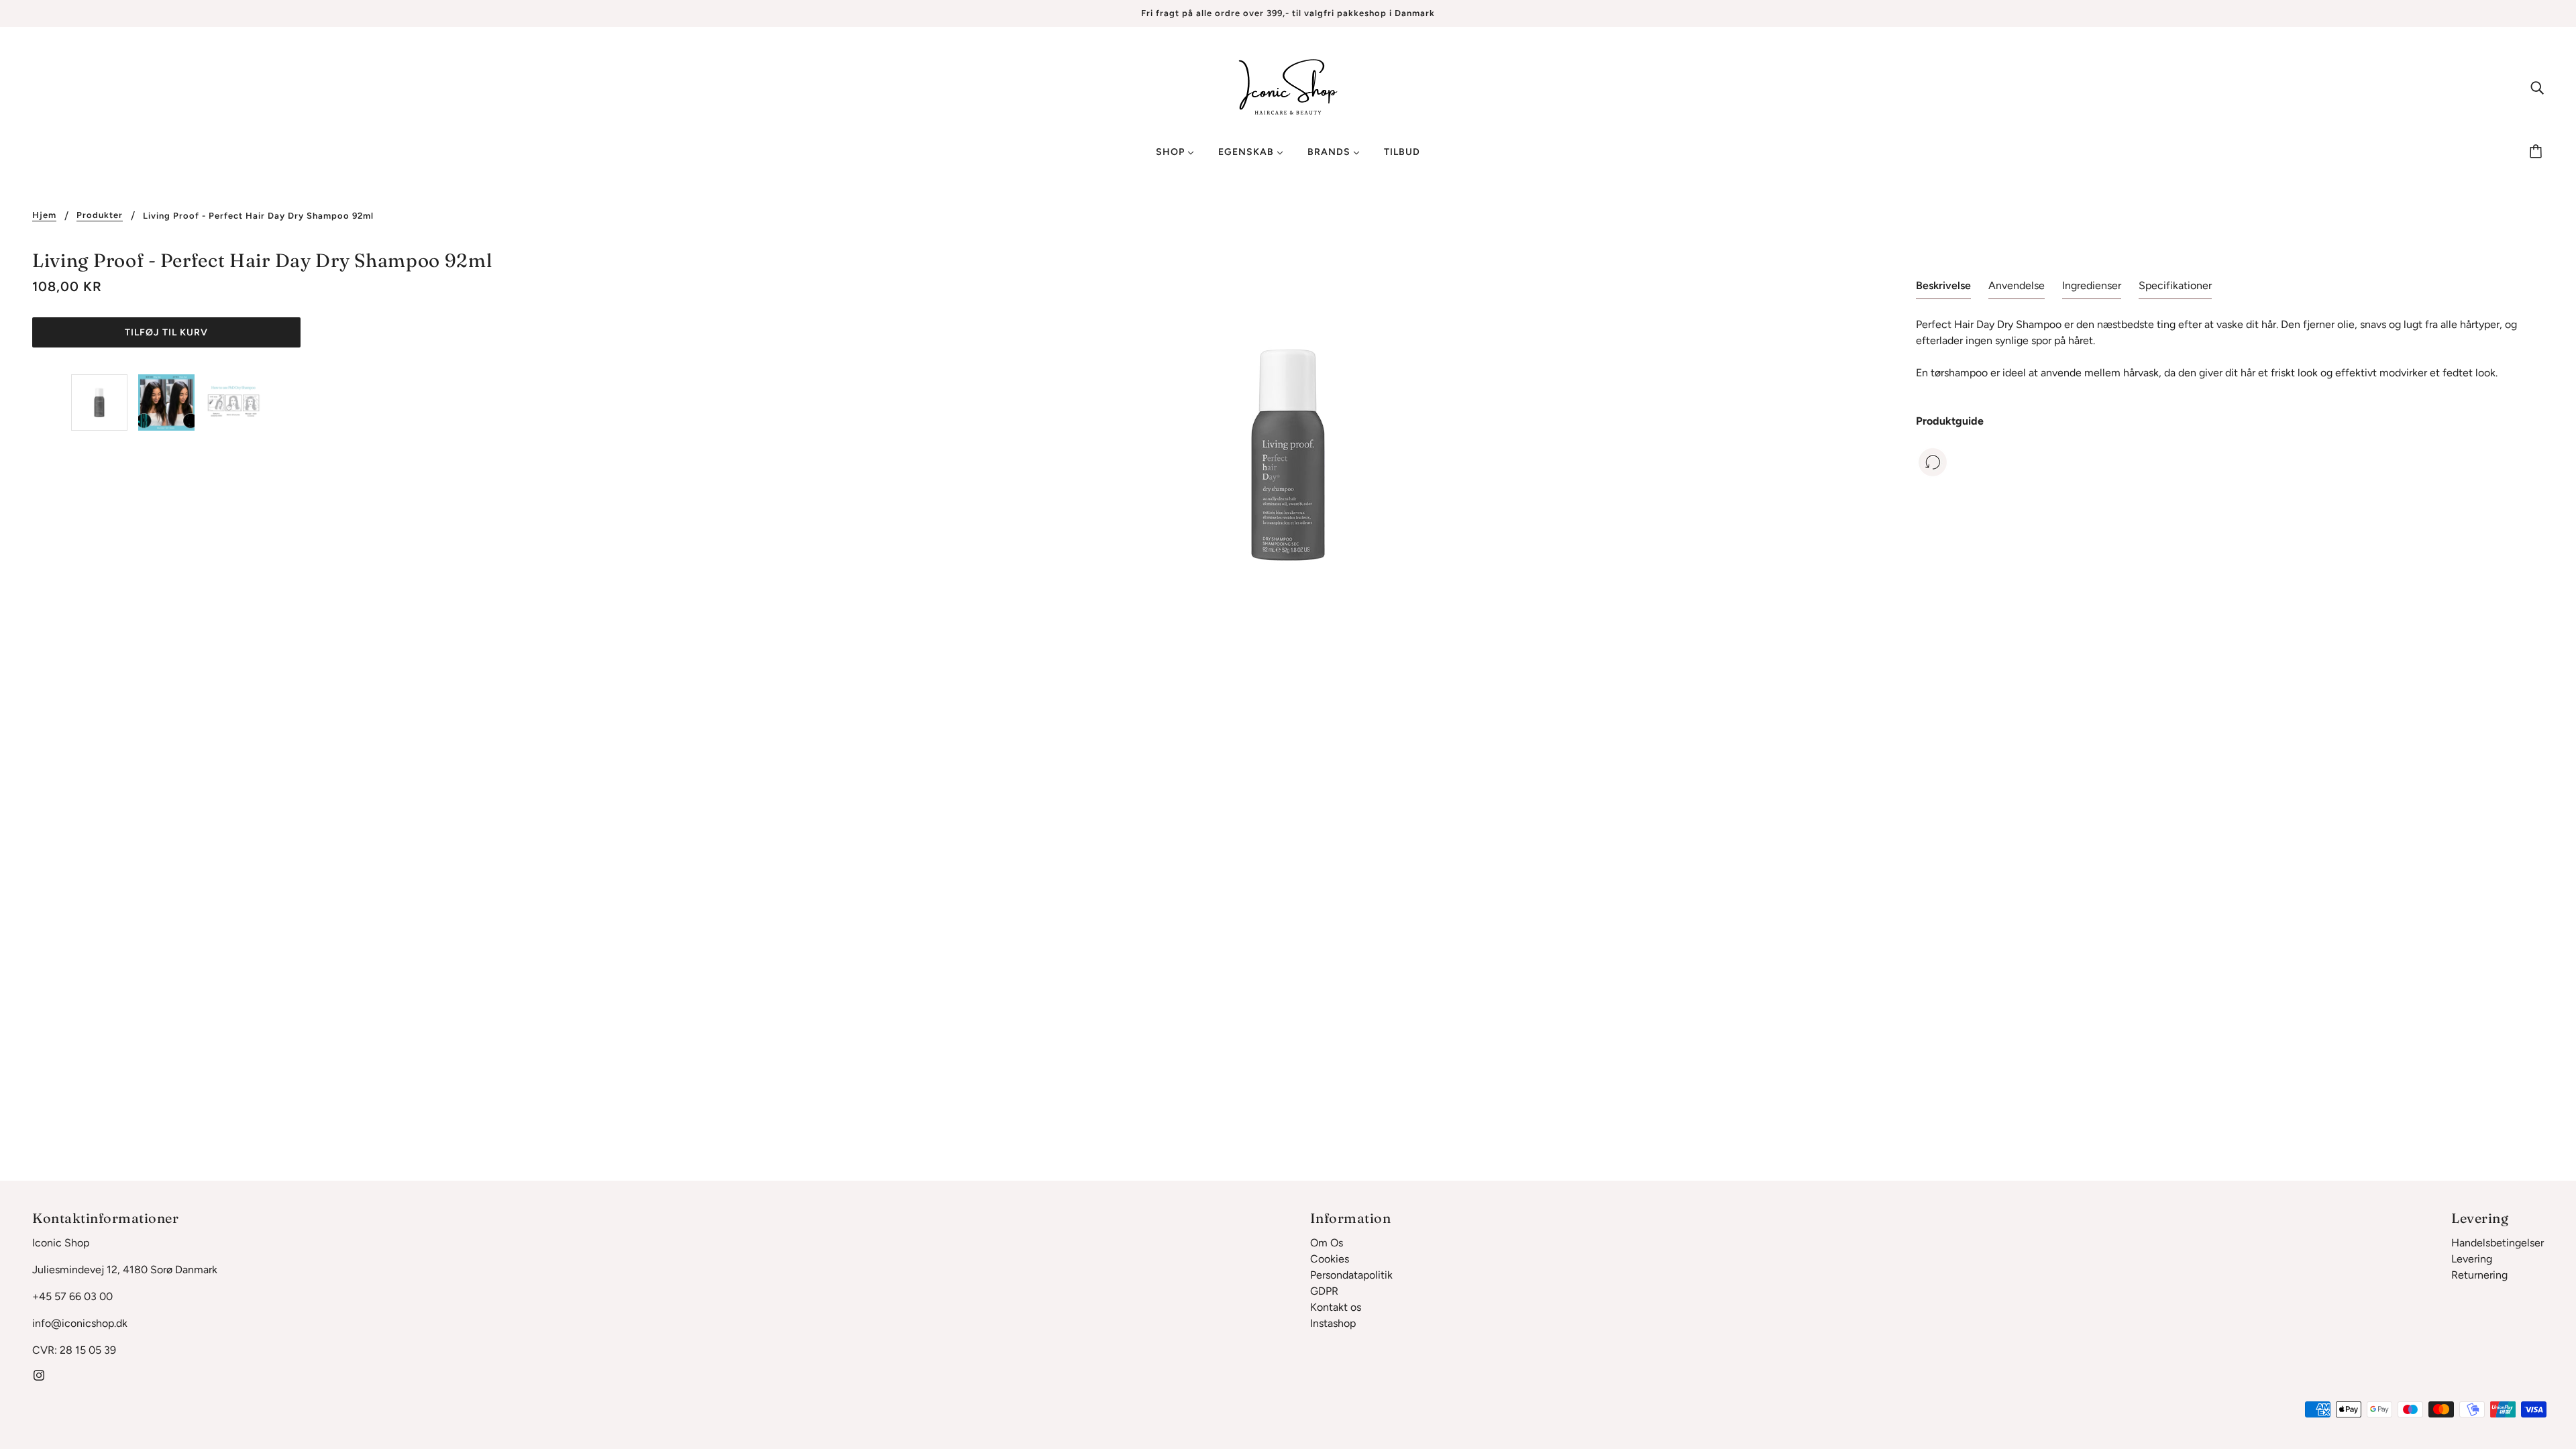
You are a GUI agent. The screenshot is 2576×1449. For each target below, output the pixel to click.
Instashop (1333, 1323)
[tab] (1943, 288)
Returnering (2479, 1275)
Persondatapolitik (1351, 1275)
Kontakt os (1336, 1307)
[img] (2537, 87)
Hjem (44, 215)
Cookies (1330, 1259)
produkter (100, 215)
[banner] (1288, 86)
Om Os (1327, 1243)
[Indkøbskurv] (2538, 152)
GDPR (1324, 1291)
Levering (2472, 1259)
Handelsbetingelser (2498, 1243)
